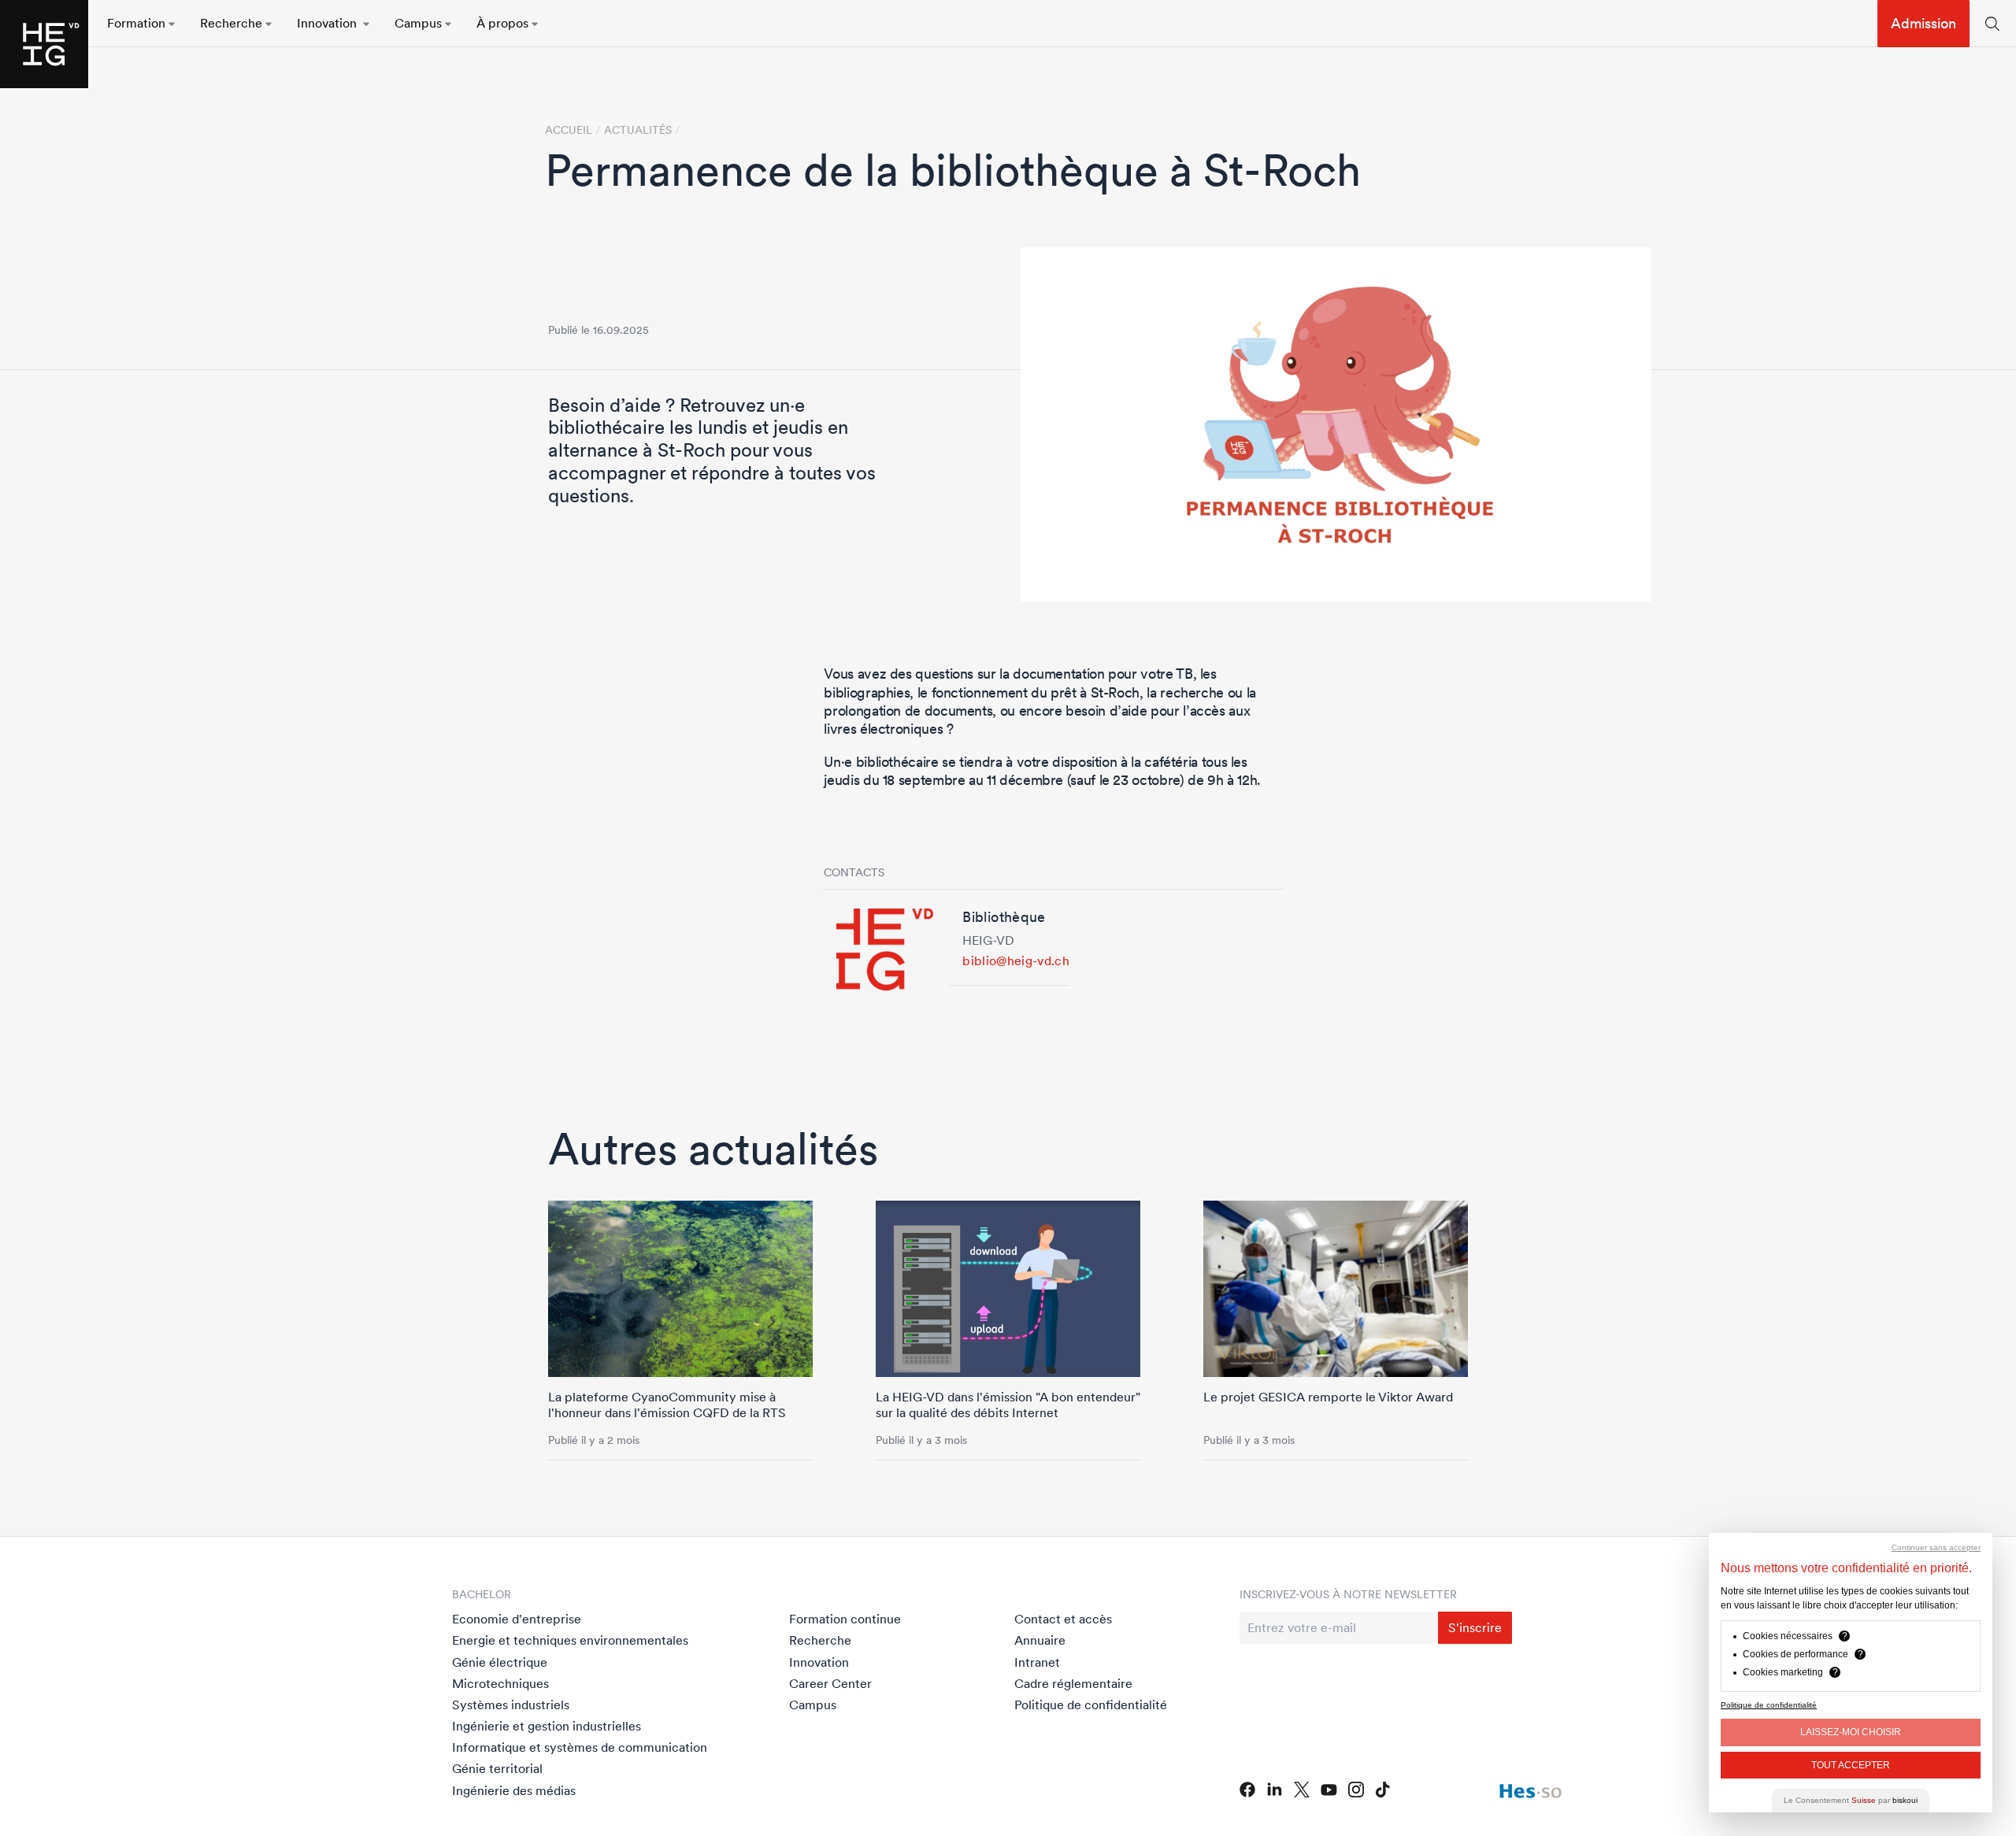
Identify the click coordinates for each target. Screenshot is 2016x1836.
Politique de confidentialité (1091, 1705)
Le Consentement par (1851, 1800)
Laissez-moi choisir (1851, 1732)
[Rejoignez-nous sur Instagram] (1356, 1790)
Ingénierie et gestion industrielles (547, 1726)
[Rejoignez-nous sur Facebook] (1247, 1790)
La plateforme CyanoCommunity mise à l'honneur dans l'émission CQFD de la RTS (667, 1404)
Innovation (819, 1662)
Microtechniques (500, 1683)
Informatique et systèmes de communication (580, 1747)
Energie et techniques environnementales (570, 1640)
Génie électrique (500, 1662)
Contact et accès (1063, 1619)
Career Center (830, 1683)
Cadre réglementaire (1073, 1683)
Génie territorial (497, 1768)
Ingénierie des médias (514, 1790)
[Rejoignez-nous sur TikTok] (1383, 1790)
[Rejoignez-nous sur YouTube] (1329, 1790)
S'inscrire (1475, 1627)
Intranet (1037, 1662)
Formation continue (845, 1619)
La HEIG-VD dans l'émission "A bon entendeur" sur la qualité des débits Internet (1008, 1404)
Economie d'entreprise (517, 1619)
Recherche (820, 1640)
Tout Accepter (1851, 1765)
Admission (1923, 23)
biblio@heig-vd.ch (1015, 961)
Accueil (569, 130)
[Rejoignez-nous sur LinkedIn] (1275, 1790)
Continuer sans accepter (1936, 1547)
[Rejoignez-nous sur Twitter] (1302, 1790)
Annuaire (1040, 1640)
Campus (813, 1705)
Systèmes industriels (511, 1705)
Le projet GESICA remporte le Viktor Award (1328, 1397)
